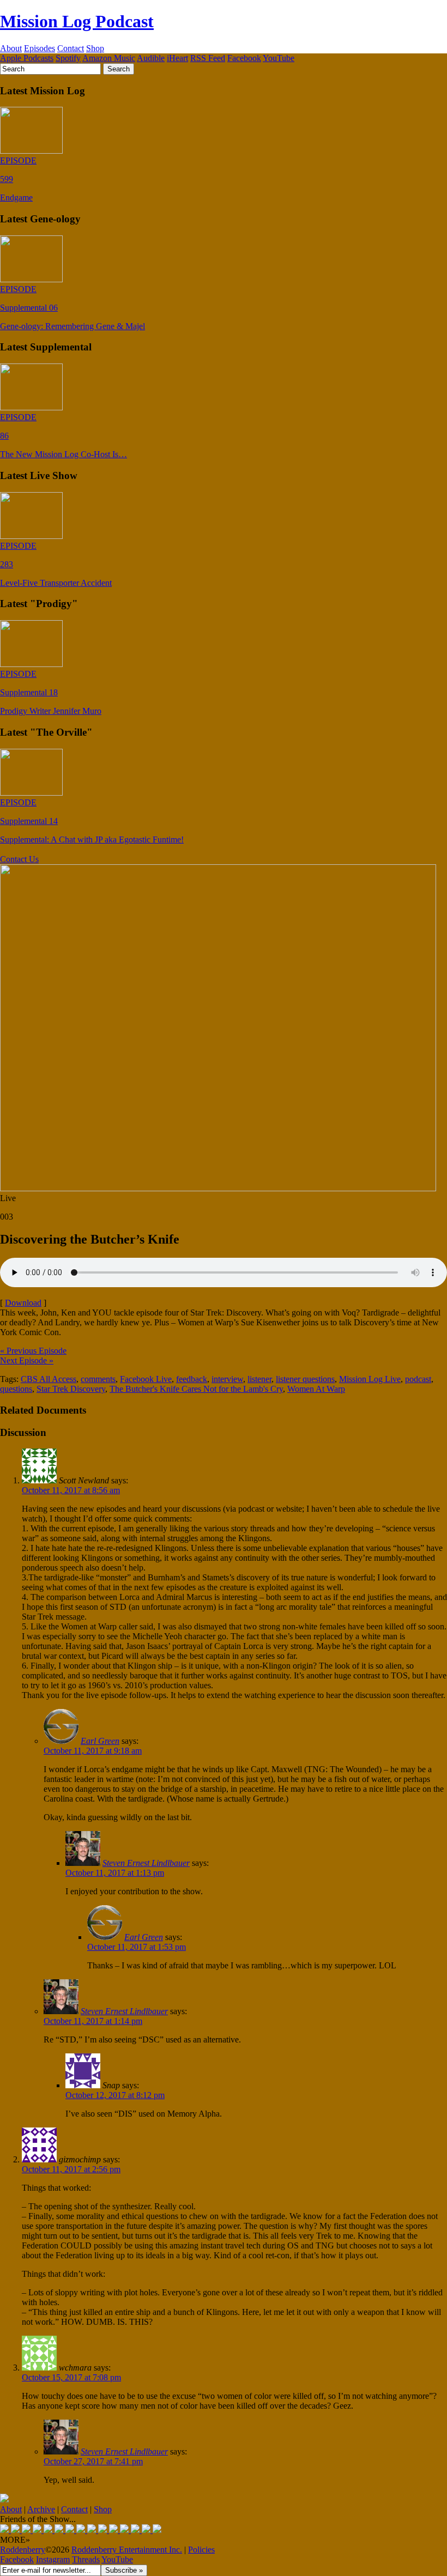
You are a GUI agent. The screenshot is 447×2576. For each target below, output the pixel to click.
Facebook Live (146, 1379)
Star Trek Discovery (71, 1389)
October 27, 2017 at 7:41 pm (93, 2461)
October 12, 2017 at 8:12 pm (115, 2095)
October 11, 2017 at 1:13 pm (115, 1873)
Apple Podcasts (27, 58)
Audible (151, 58)
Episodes (40, 48)
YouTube (279, 58)
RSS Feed (208, 58)
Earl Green (100, 1741)
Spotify (68, 58)
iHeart (177, 58)
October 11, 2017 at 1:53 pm (137, 1947)
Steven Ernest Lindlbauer (146, 1863)
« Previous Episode (33, 1351)
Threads (86, 2559)
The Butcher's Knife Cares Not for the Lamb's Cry (196, 1389)
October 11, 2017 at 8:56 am (71, 1490)
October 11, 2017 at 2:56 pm (71, 2169)
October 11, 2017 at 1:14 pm (93, 2021)
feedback (192, 1379)
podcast (418, 1379)
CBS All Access (49, 1379)
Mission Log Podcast (77, 21)
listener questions (305, 1379)
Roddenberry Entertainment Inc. (127, 2550)
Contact (71, 48)
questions (16, 1389)
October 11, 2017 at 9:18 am (93, 1751)
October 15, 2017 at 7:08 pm (71, 2377)
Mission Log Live (370, 1379)
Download (23, 1303)
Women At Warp (316, 1389)
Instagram (53, 2559)
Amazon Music (109, 58)
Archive (41, 2509)
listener (259, 1379)
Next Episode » (27, 1360)
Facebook (244, 58)
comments (98, 1379)
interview (227, 1379)
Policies (201, 2550)
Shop (95, 48)
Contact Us (19, 859)
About (11, 48)
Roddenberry (23, 2550)
